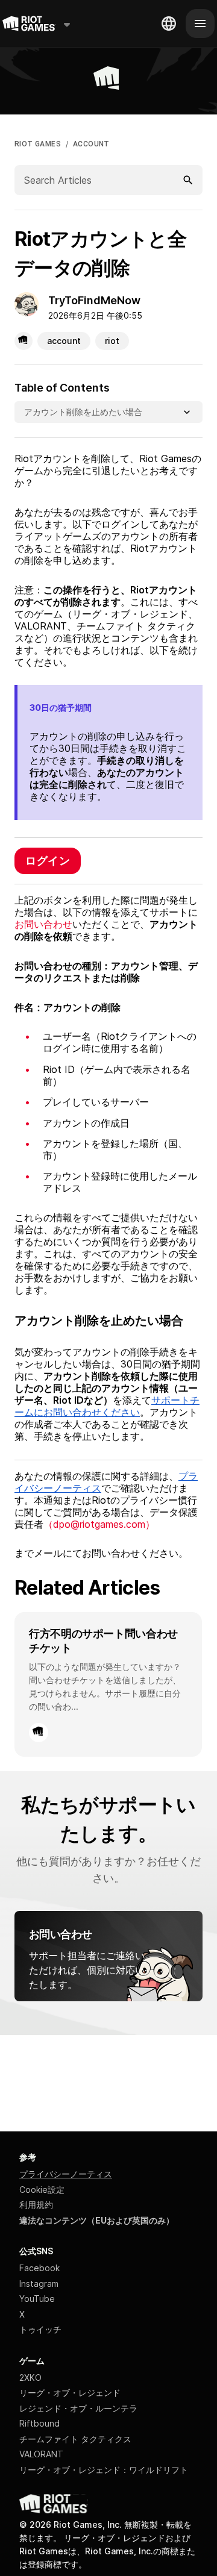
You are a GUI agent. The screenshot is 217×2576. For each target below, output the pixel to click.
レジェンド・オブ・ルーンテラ (78, 2408)
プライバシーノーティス (66, 2174)
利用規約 (36, 2205)
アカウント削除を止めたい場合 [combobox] (83, 412)
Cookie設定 (42, 2190)
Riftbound (39, 2423)
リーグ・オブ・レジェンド (70, 2393)
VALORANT (41, 2454)
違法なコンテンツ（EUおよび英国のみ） (97, 2220)
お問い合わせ (43, 924)
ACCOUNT (91, 144)
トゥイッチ (40, 2329)
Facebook (39, 2268)
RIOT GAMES (38, 144)
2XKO (30, 2377)
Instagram (39, 2284)
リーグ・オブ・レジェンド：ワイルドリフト (104, 2470)
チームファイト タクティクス (75, 2439)
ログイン (48, 861)
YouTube (37, 2299)
